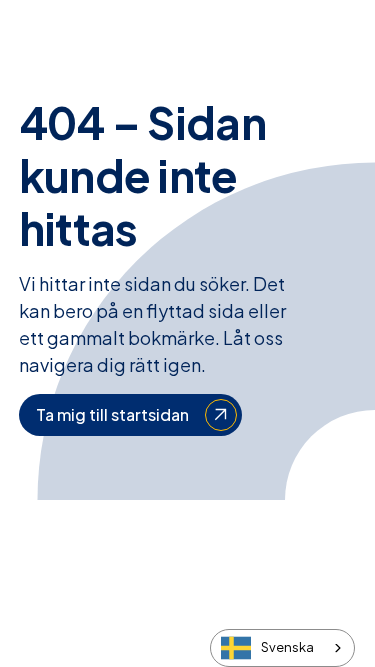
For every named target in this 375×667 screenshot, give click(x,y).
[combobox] (282, 648)
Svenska (287, 647)
